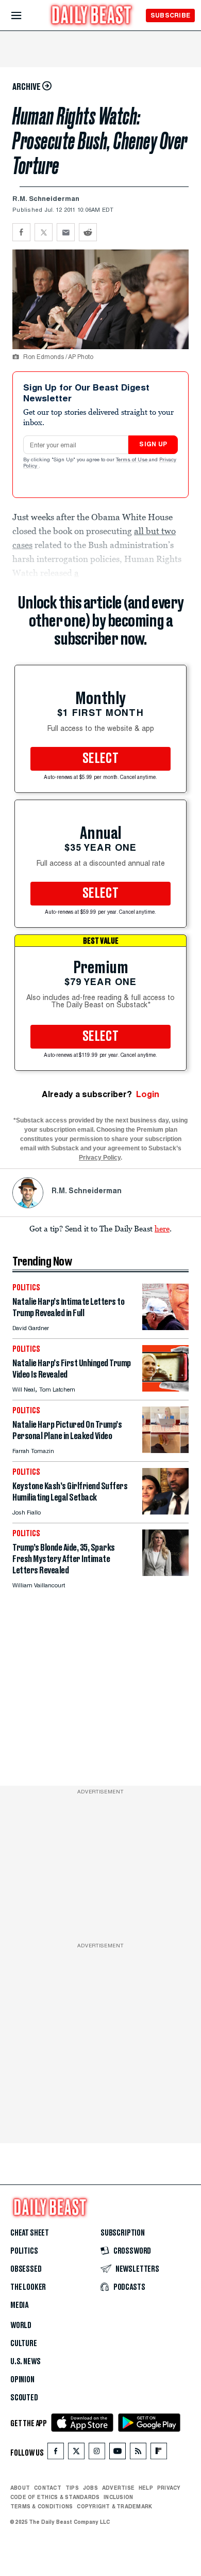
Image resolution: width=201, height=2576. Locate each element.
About (20, 2488)
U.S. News (25, 2362)
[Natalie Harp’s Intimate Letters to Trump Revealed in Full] (165, 1327)
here (162, 1228)
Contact (48, 2488)
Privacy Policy (100, 1158)
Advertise (118, 2488)
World (21, 2325)
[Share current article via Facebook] (21, 232)
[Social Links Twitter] (76, 2453)
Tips (72, 2488)
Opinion (22, 2380)
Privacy (169, 2488)
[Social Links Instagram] (97, 2453)
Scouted (24, 2398)
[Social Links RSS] (138, 2453)
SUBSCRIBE (170, 15)
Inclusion (118, 2497)
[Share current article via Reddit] (88, 232)
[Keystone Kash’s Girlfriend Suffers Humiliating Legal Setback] (165, 1512)
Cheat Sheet (30, 2233)
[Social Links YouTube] (118, 2453)
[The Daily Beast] (92, 16)
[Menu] (25, 16)
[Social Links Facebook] (56, 2453)
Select (100, 759)
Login (148, 1094)
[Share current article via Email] (66, 232)
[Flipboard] (158, 2453)
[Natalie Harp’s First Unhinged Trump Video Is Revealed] (165, 1389)
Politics (24, 2251)
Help (146, 2488)
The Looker (28, 2287)
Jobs (90, 2488)
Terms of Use (132, 460)
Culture (24, 2344)
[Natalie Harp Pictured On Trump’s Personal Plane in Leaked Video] (165, 1450)
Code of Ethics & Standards (55, 2497)
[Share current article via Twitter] (44, 232)
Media (19, 2305)
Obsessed (26, 2269)
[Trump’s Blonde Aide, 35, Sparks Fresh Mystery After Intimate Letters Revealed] (165, 1573)
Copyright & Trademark (114, 2506)
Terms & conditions (41, 2506)
